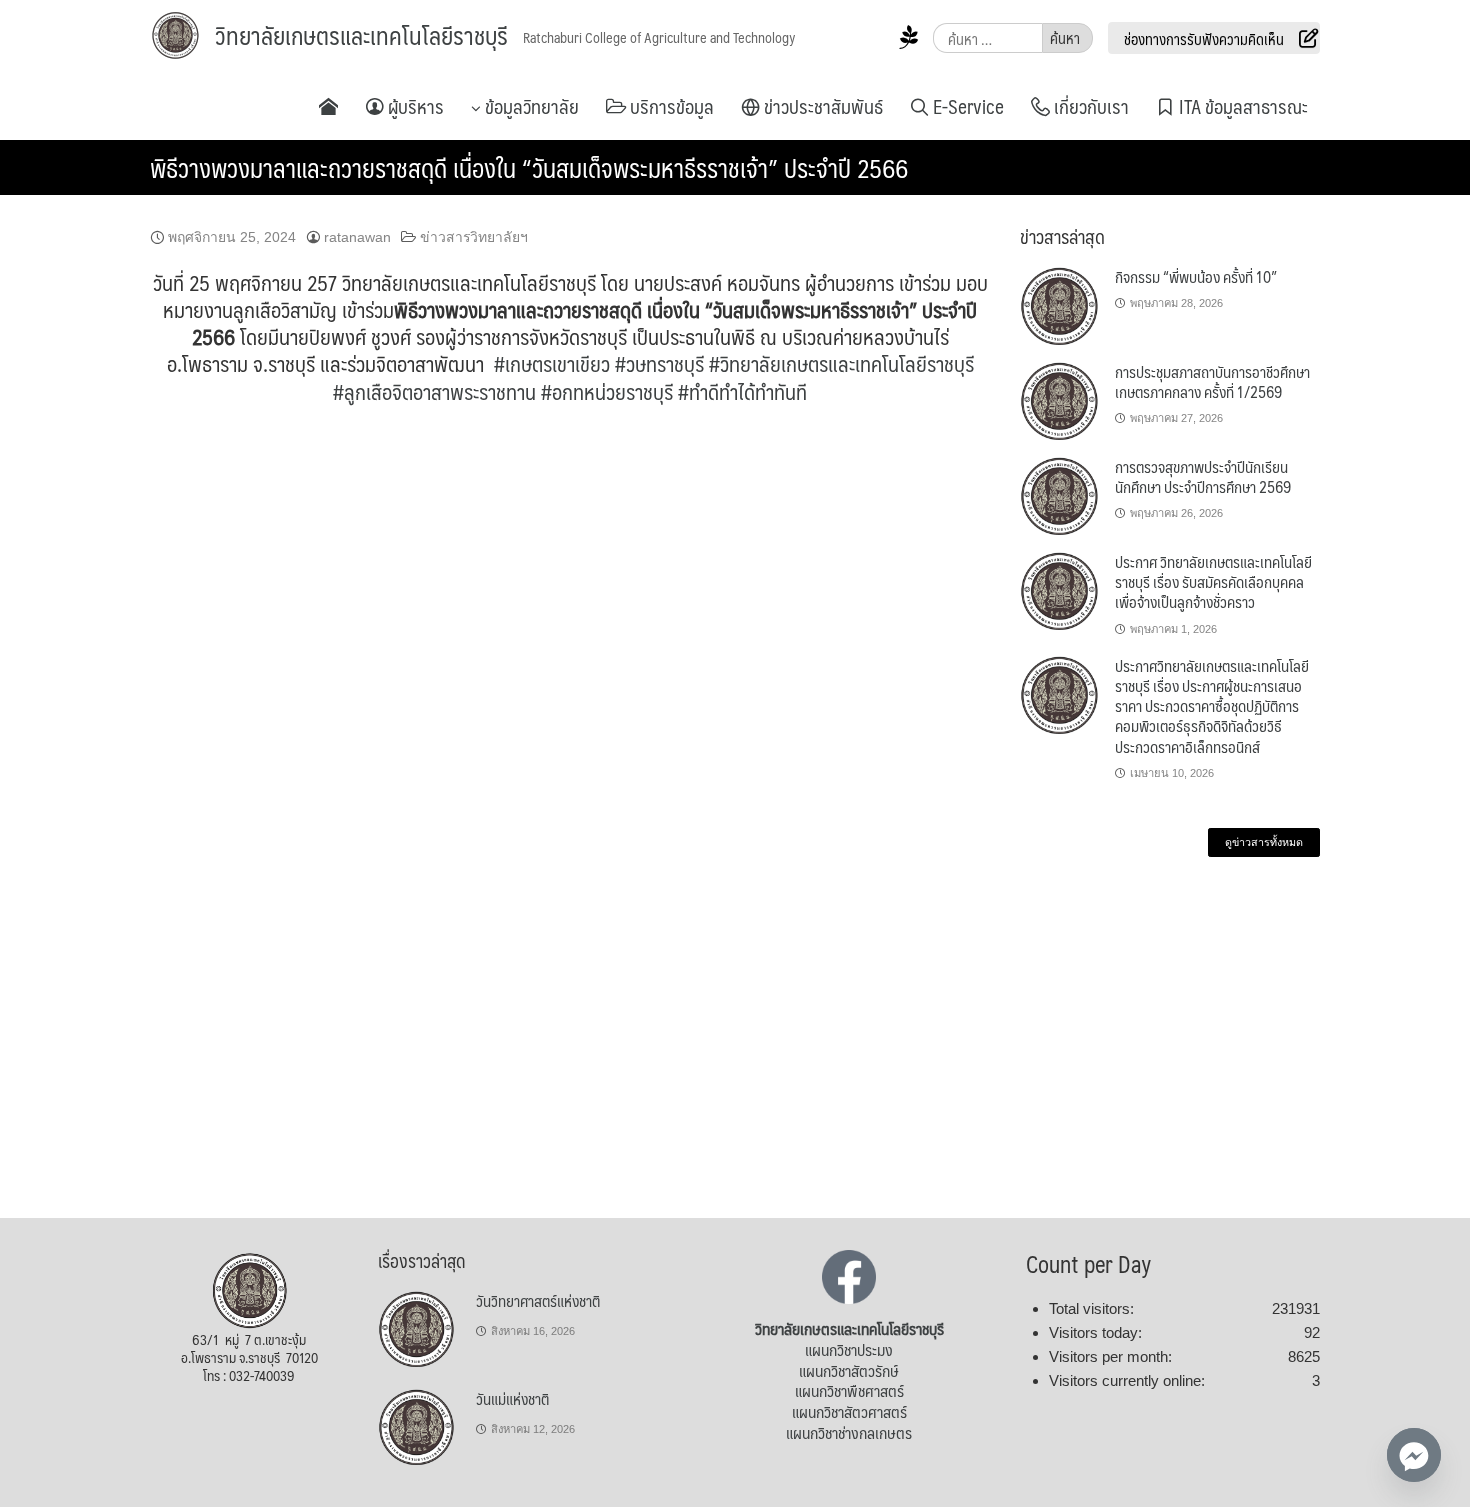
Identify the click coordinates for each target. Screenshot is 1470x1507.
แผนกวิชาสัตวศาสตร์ (849, 1411)
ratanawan (357, 237)
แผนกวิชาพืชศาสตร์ (849, 1390)
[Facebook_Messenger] (1414, 1455)
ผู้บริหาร (414, 106)
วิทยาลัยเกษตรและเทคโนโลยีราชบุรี (361, 35)
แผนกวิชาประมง (849, 1349)
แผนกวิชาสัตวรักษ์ (849, 1370)
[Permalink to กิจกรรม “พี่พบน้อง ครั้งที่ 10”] (1060, 306)
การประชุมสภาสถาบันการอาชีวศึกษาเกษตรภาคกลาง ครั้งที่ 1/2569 (1212, 381)
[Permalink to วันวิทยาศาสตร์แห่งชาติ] (417, 1330)
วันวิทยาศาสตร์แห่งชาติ (538, 1300)
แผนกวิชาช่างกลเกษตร (849, 1432)
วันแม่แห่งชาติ (512, 1398)
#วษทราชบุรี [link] (659, 363)
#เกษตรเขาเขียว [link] (552, 363)
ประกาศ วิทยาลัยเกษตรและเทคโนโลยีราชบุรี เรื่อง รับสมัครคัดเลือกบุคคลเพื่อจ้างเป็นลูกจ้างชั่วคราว (1213, 582)
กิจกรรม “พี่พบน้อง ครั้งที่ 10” (1196, 276)
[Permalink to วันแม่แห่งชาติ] (417, 1428)
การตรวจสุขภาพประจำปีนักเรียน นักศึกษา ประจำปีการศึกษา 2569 (1203, 476)
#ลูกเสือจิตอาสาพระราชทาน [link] (434, 391)
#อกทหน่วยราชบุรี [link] (607, 391)
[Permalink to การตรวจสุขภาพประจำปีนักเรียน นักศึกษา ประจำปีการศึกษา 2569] (1060, 496)
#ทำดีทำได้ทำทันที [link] (742, 391)
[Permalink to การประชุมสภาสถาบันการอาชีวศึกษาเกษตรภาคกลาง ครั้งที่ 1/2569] (1060, 401)
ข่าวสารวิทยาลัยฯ (474, 237)
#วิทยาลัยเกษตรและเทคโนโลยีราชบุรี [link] (841, 363)
